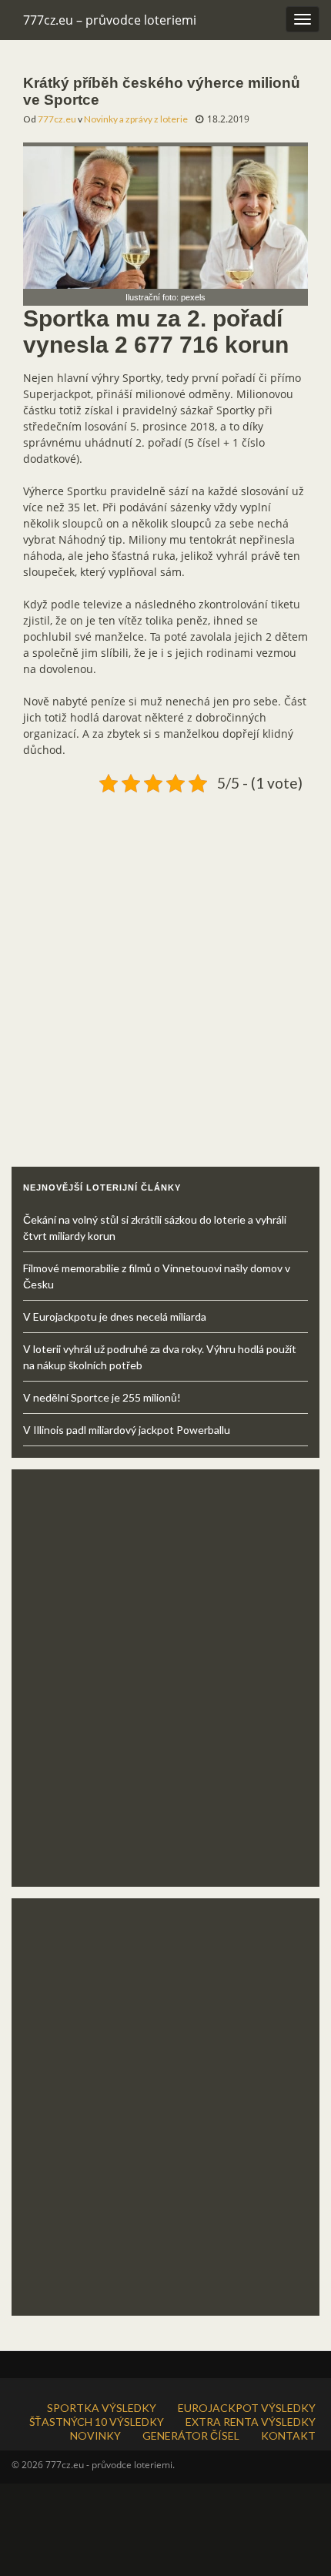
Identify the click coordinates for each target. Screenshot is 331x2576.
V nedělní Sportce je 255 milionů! (102, 1397)
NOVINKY (95, 2435)
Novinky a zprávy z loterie (136, 119)
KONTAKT (288, 2435)
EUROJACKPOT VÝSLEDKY (247, 2408)
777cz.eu (57, 119)
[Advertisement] (165, 964)
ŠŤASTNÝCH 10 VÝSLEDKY (97, 2422)
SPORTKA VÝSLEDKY (102, 2408)
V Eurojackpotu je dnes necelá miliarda (115, 1316)
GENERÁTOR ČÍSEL (191, 2435)
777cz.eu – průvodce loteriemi (110, 20)
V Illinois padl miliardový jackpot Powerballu (127, 1430)
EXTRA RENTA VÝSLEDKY (251, 2422)
